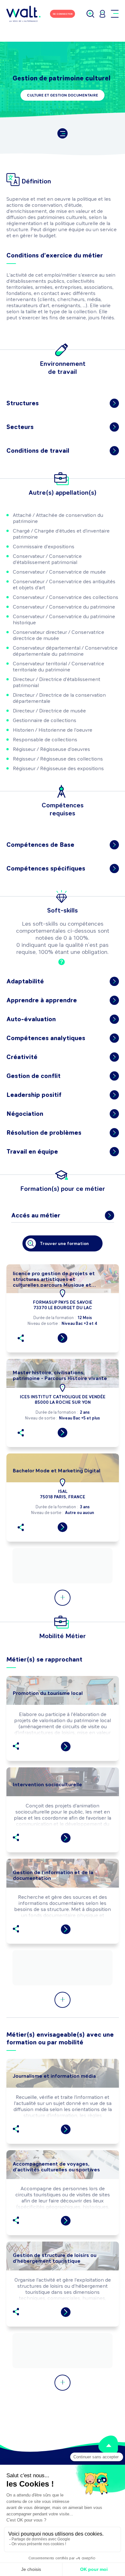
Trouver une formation (64, 1244)
